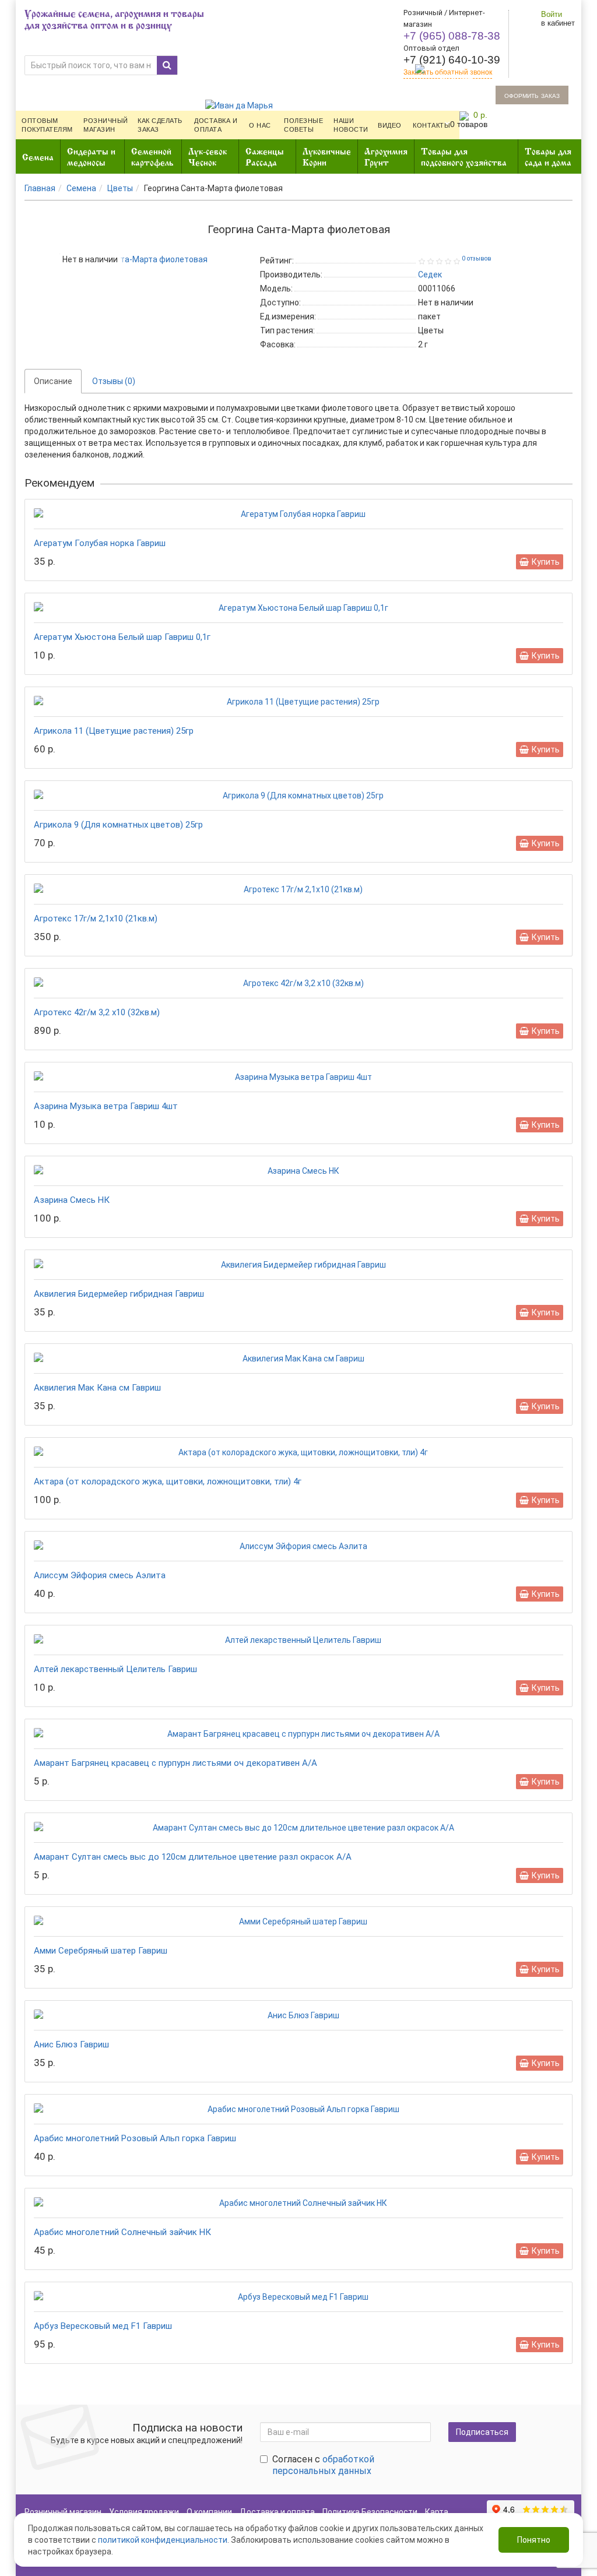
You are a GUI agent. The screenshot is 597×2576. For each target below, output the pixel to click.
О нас (260, 125)
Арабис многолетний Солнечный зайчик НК (122, 2232)
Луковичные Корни (327, 156)
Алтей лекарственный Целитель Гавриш (115, 1669)
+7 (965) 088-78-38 (452, 36)
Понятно (534, 2540)
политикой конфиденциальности (163, 2540)
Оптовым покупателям (47, 125)
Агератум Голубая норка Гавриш (100, 543)
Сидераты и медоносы (91, 156)
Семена (38, 156)
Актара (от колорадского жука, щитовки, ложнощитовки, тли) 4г (168, 1481)
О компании (209, 2512)
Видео (390, 125)
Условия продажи (144, 2512)
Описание (53, 381)
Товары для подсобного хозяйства (464, 156)
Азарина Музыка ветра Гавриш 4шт (106, 1106)
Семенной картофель (152, 156)
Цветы (120, 188)
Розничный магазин (106, 125)
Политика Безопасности (370, 2512)
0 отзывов (477, 258)
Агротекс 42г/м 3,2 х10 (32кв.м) (97, 1012)
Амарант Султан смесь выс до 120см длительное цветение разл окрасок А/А (193, 1857)
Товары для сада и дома (548, 156)
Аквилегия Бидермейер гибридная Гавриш (119, 1294)
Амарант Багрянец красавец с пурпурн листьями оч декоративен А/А (175, 1763)
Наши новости (351, 125)
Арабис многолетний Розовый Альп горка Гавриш (135, 2138)
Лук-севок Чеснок (208, 156)
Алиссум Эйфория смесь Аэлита (100, 1575)
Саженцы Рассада (265, 156)
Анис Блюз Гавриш (71, 2044)
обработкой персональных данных (323, 2465)
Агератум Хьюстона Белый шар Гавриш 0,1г (122, 637)
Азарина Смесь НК (72, 1200)
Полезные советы (303, 125)
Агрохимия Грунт (386, 156)
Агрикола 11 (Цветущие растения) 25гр (114, 731)
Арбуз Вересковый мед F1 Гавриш (103, 2326)
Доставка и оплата (216, 125)
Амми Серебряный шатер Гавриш (101, 1951)
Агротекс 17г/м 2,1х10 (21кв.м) (96, 919)
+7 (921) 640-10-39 (452, 60)
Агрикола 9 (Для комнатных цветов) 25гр (118, 825)
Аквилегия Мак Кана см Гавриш (97, 1388)
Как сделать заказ (160, 125)
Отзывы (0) (114, 381)
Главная (40, 188)
